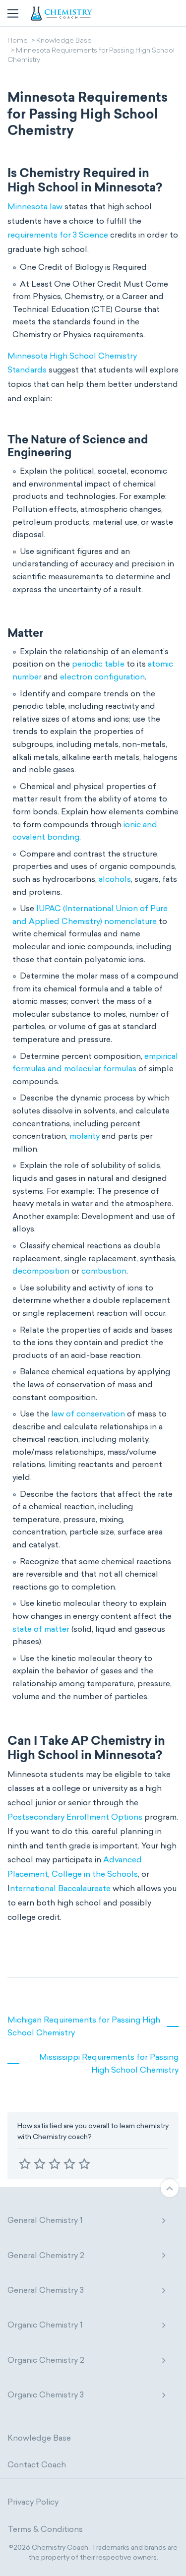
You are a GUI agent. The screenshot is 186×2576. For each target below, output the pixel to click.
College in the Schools (95, 1874)
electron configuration (102, 677)
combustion (104, 1271)
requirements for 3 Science (58, 235)
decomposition (41, 1271)
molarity (85, 1136)
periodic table (98, 664)
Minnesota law (35, 207)
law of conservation (88, 1414)
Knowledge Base (64, 41)
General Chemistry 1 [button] (45, 2220)
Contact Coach (37, 2465)
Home (18, 41)
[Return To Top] (170, 2188)
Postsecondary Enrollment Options (75, 1817)
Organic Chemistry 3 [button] (46, 2395)
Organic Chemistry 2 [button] (46, 2360)
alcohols (115, 879)
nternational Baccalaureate (60, 1888)
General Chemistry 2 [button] (46, 2255)
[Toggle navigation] (13, 13)
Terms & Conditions (45, 2529)
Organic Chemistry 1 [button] (45, 2325)
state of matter (41, 1629)
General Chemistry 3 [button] (46, 2290)
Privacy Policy (33, 2502)
